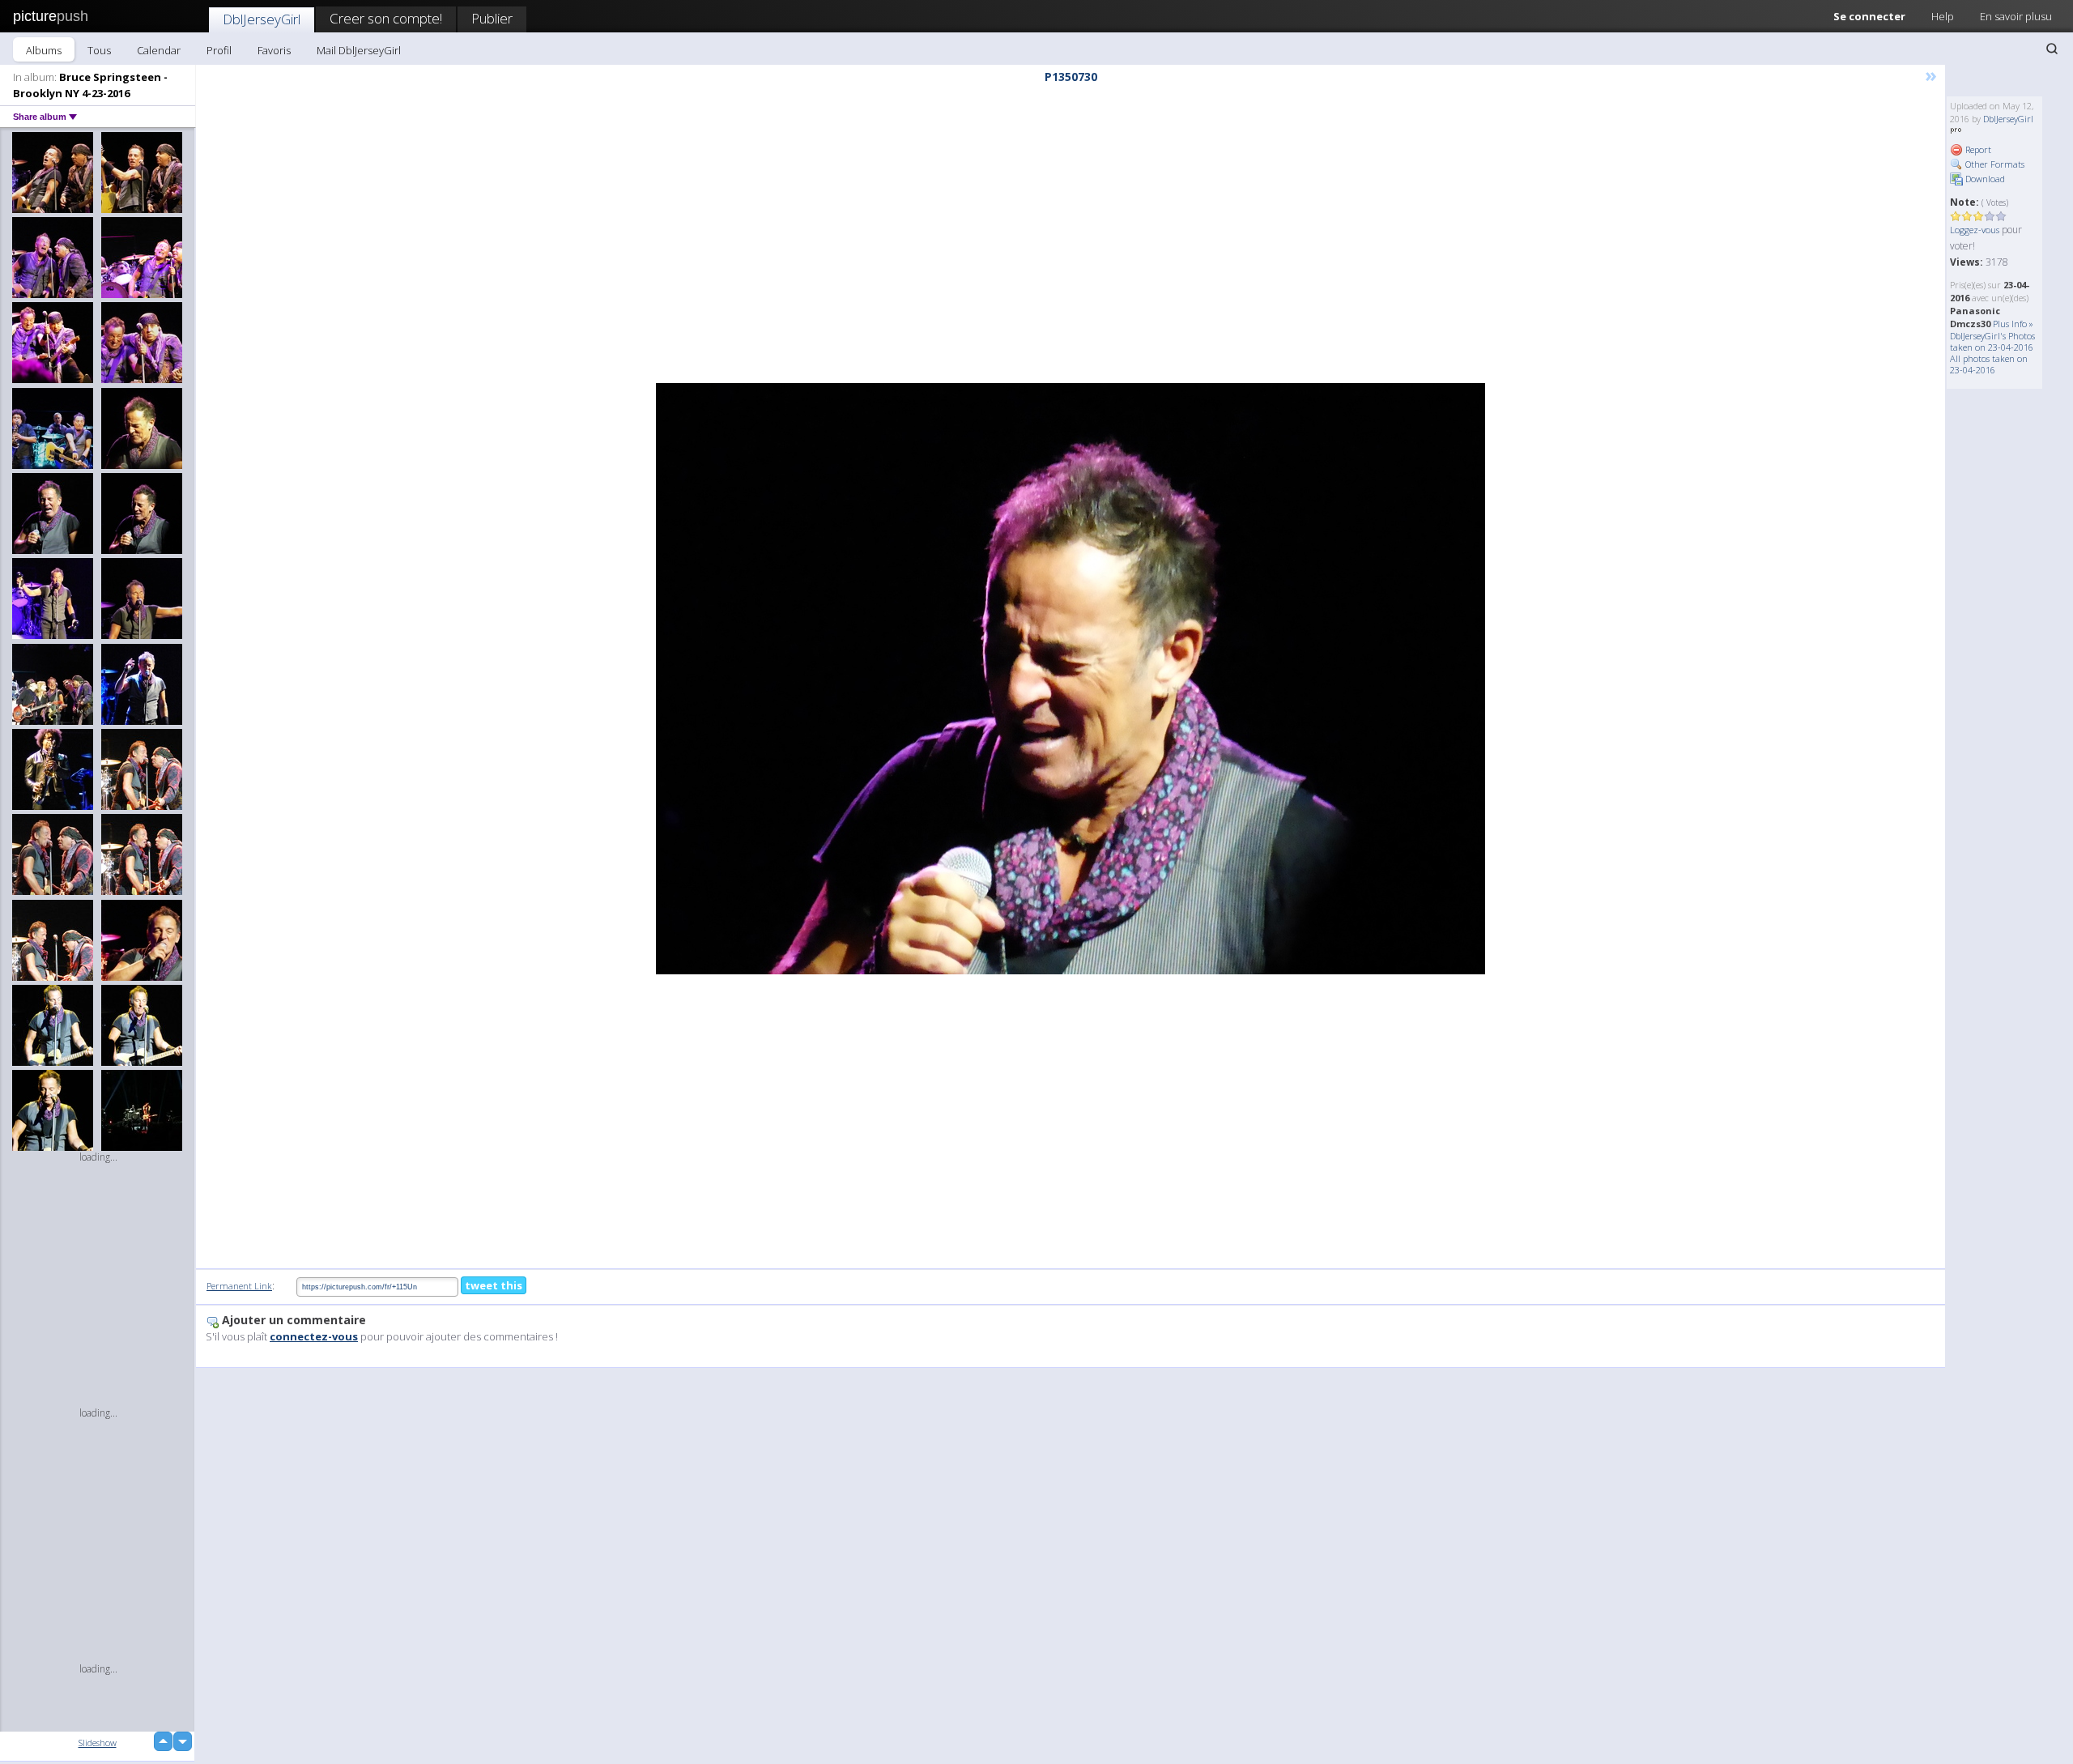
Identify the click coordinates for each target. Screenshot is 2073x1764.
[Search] (2052, 49)
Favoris (274, 50)
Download (1984, 179)
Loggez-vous (1975, 230)
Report (1977, 149)
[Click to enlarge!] (1071, 679)
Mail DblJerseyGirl (359, 50)
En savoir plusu (2016, 16)
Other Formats (1994, 164)
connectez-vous (314, 1336)
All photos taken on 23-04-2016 (1989, 364)
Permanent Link (239, 1286)
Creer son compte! (386, 18)
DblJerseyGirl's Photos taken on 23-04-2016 (1992, 341)
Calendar (159, 50)
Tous (99, 50)
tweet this (494, 1285)
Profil (219, 50)
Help (1943, 16)
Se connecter (1869, 16)
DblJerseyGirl (262, 19)
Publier (492, 18)
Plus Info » (2013, 324)
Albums (44, 50)
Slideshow (98, 1743)
